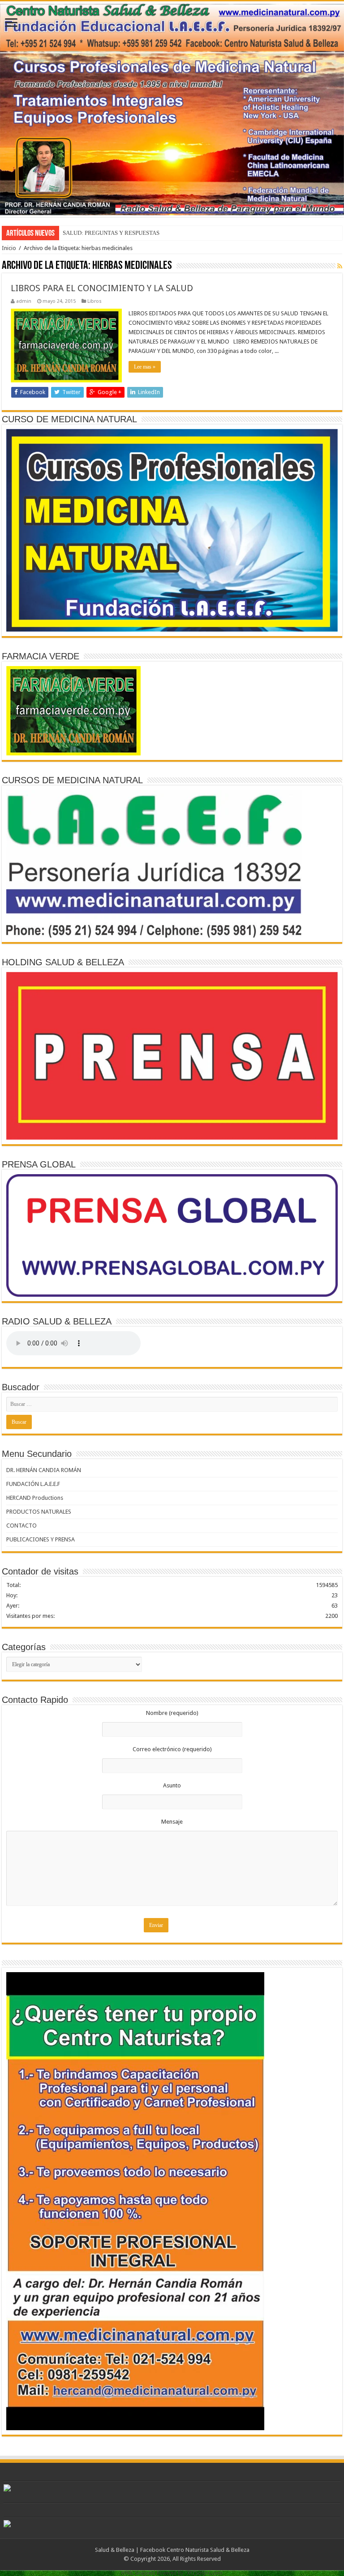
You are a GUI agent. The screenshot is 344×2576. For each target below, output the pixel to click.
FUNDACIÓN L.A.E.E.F (33, 1484)
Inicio (9, 248)
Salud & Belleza (115, 2550)
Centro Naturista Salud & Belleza (208, 2550)
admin (24, 301)
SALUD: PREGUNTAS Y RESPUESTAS (111, 233)
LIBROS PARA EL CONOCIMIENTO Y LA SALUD (102, 288)
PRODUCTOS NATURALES (39, 1512)
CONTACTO (21, 1526)
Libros (95, 301)
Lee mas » (145, 367)
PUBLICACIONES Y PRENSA (41, 1539)
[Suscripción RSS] (340, 266)
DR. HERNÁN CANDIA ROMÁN (44, 1470)
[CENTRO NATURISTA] (172, 109)
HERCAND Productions (35, 1498)
